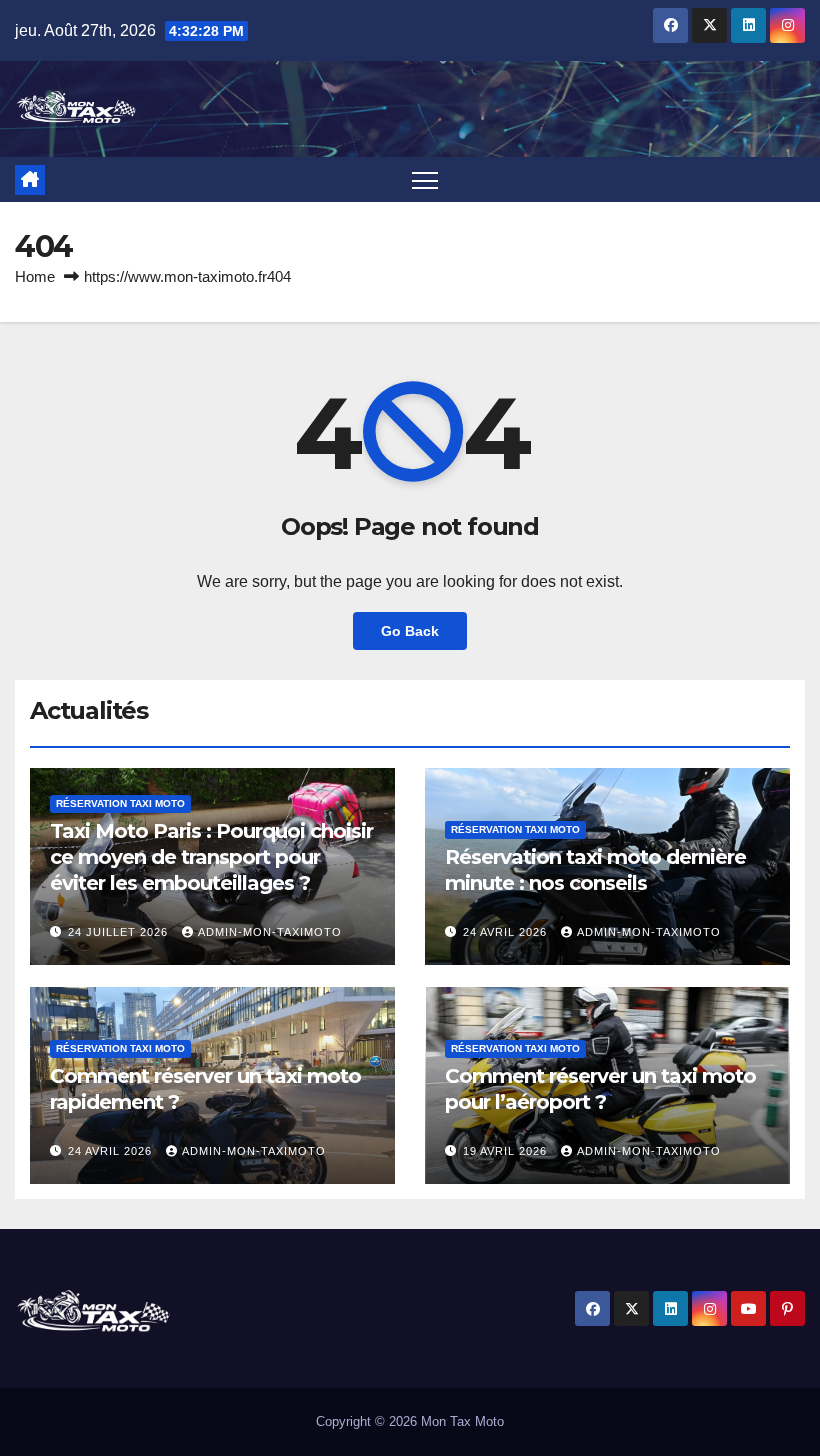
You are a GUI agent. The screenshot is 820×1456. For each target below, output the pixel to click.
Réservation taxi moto (120, 803)
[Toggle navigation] (425, 179)
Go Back (410, 631)
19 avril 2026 (507, 1151)
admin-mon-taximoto (270, 932)
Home (35, 276)
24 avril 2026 (507, 932)
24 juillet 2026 (120, 932)
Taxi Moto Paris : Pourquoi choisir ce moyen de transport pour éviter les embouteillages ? (211, 857)
